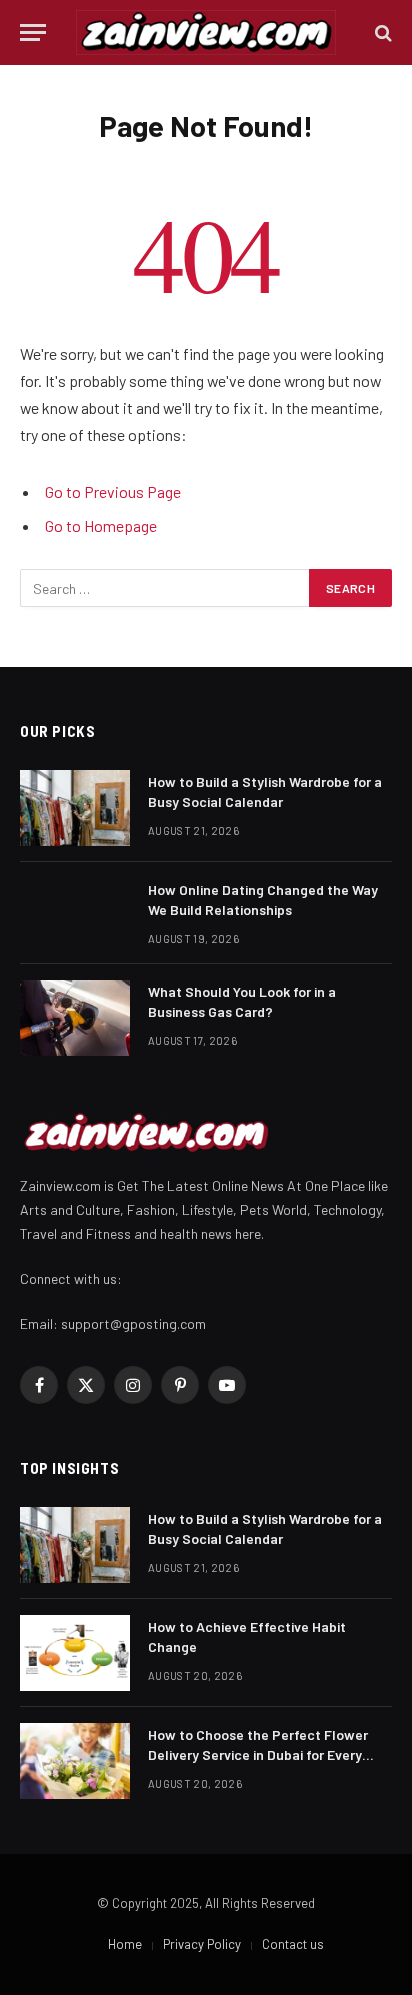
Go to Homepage (101, 525)
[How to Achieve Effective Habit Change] (75, 1653)
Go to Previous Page (113, 491)
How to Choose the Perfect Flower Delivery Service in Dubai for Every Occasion (258, 1754)
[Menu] (33, 32)
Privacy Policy (202, 1944)
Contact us (293, 1944)
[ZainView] (206, 32)
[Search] (381, 32)
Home (125, 1944)
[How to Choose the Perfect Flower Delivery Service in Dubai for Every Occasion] (75, 1761)
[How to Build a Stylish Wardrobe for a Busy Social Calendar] (75, 808)
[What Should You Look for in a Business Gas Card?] (75, 1018)
